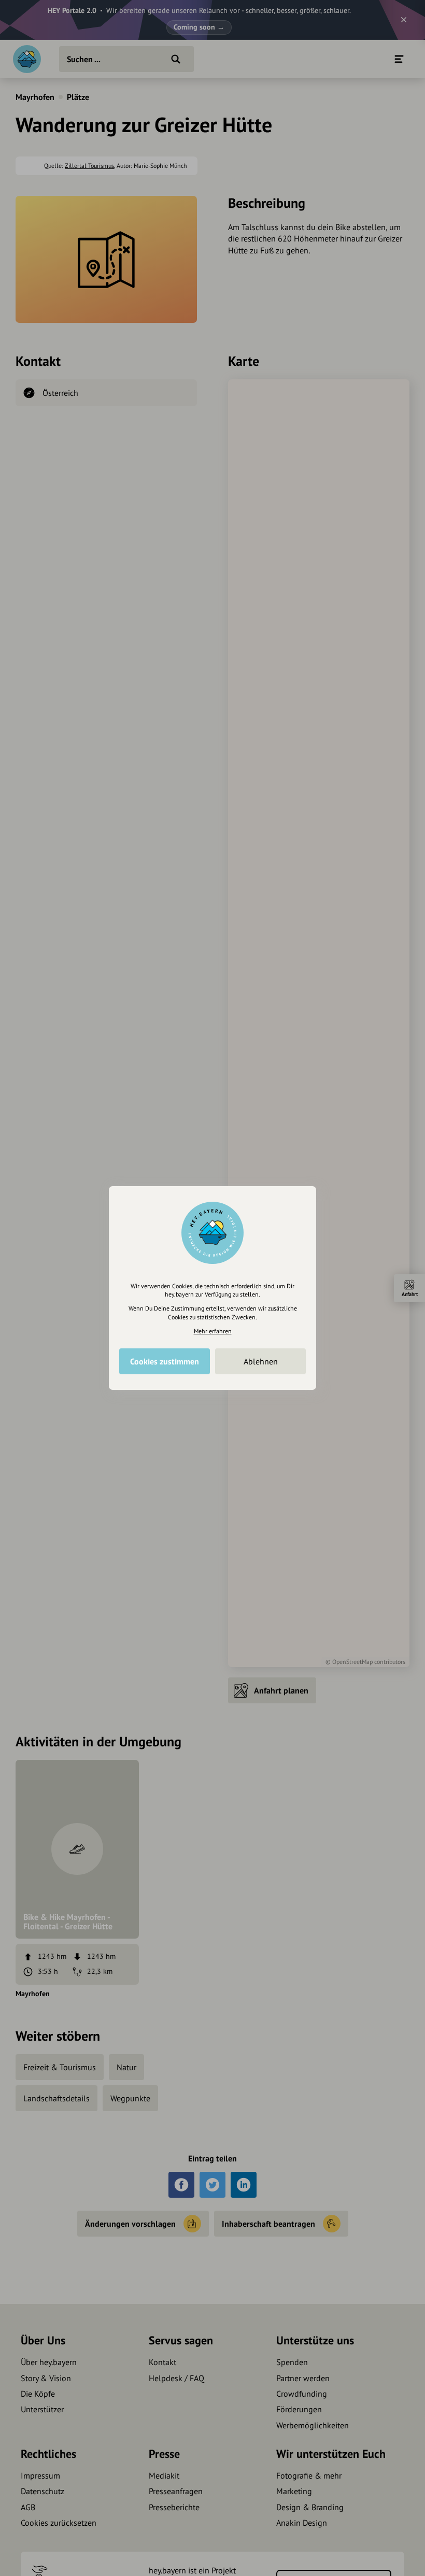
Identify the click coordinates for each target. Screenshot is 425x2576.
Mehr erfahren (213, 1331)
